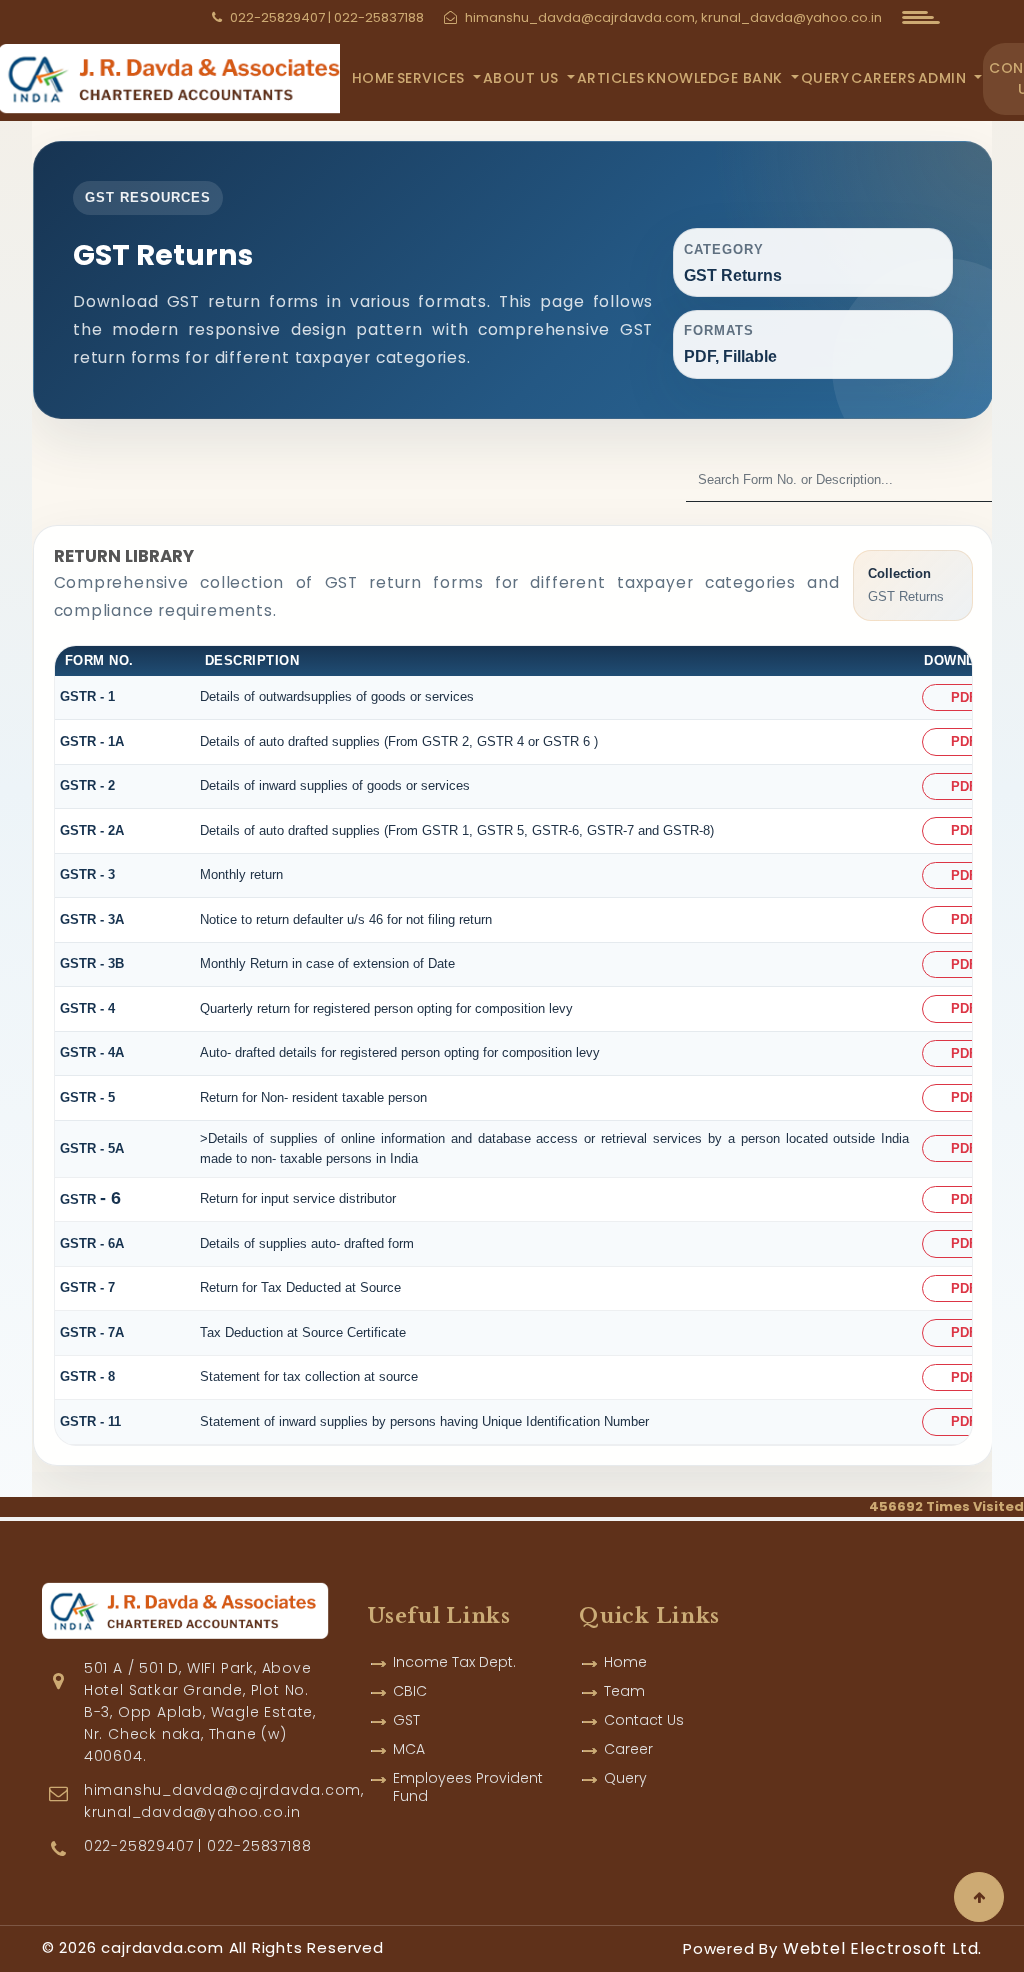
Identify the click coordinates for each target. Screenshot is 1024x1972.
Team (624, 1691)
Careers (883, 78)
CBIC (410, 1691)
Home (373, 78)
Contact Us (644, 1720)
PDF (964, 697)
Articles (611, 78)
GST (406, 1720)
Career (628, 1749)
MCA (409, 1749)
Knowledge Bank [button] (717, 78)
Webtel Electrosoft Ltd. (882, 1948)
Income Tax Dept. (454, 1662)
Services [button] (433, 78)
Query (825, 78)
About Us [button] (523, 78)
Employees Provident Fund (468, 1787)
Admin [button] (944, 78)
